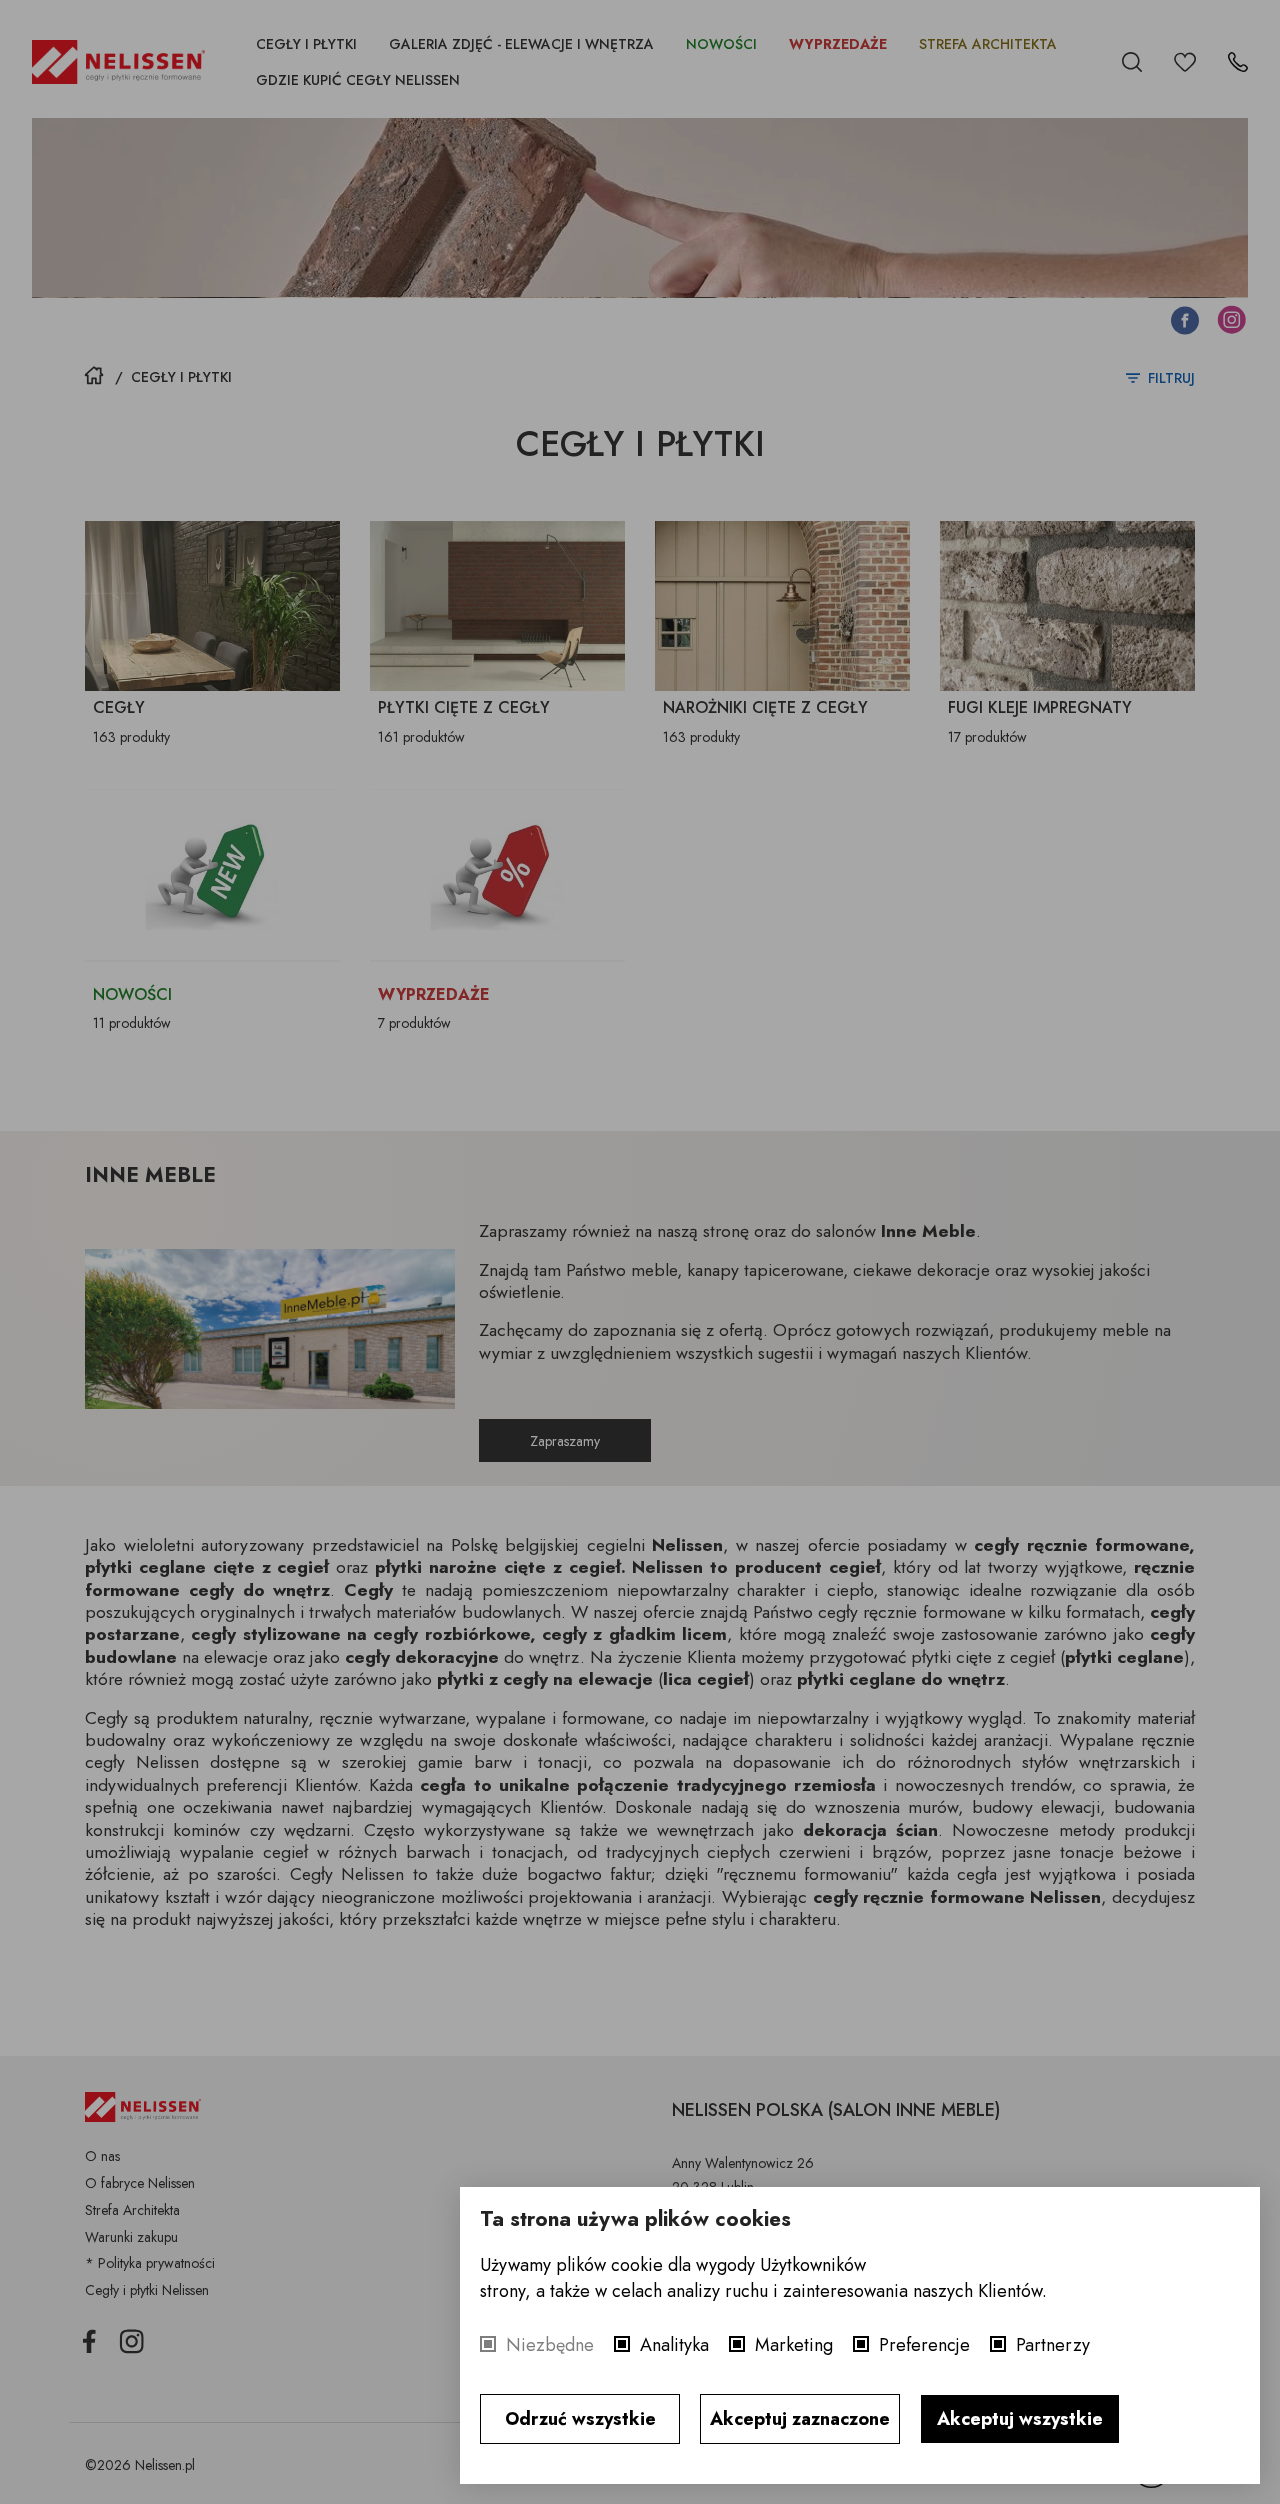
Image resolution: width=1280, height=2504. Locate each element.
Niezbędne (550, 2345)
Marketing (794, 2345)
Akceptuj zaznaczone (800, 2419)
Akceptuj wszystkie (1020, 2419)
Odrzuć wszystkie (580, 2419)
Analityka (674, 2345)
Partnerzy (1053, 2345)
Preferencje (924, 2345)
